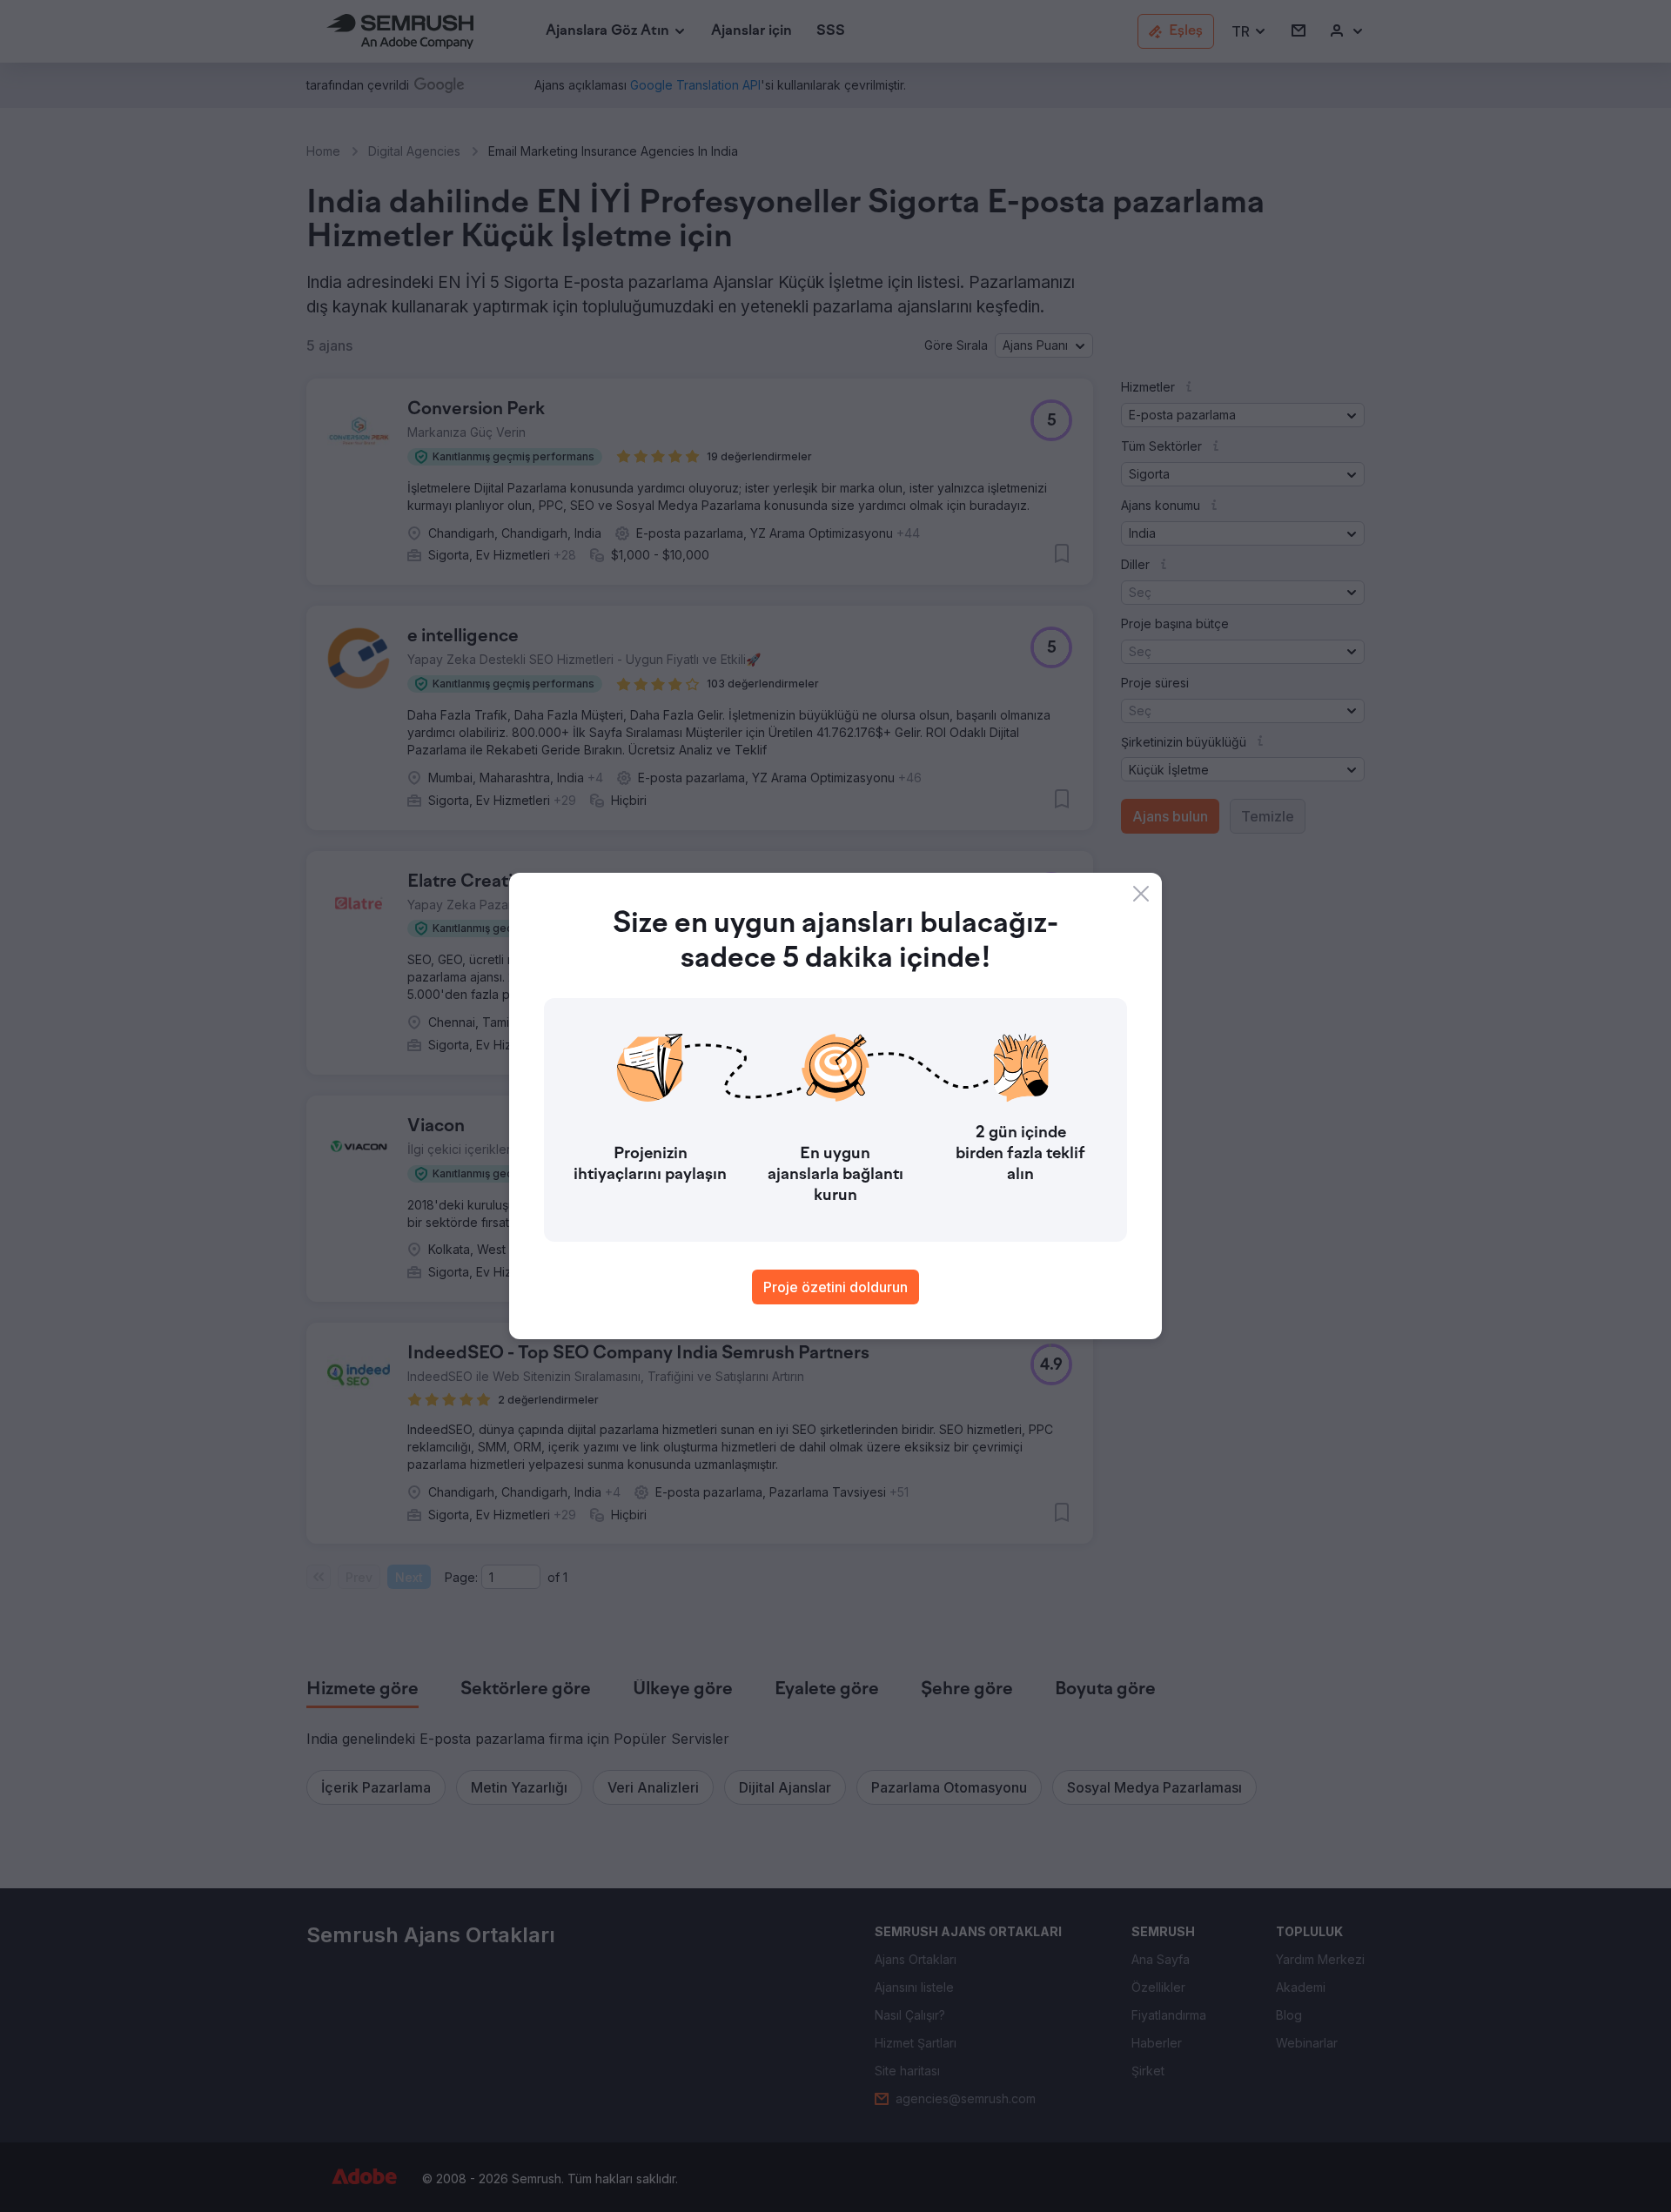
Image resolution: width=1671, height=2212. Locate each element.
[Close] (1141, 894)
